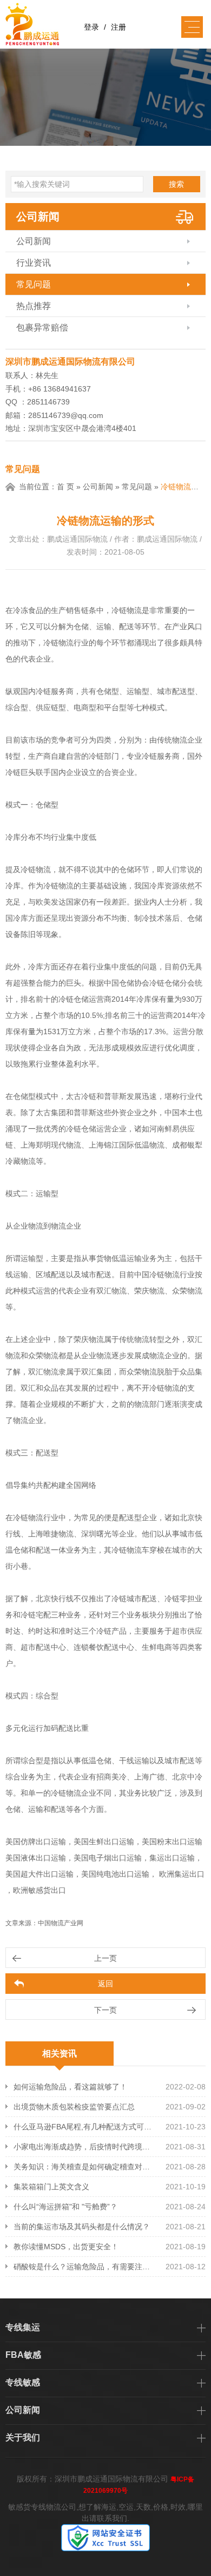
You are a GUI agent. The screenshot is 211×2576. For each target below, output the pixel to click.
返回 (105, 1984)
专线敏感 (23, 2382)
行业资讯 (34, 263)
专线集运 (23, 2327)
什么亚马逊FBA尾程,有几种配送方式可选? (84, 2127)
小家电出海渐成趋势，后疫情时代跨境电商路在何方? (84, 2147)
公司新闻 (38, 217)
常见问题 (34, 284)
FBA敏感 (23, 2355)
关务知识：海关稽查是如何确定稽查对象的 (84, 2167)
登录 (91, 27)
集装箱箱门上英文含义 (51, 2187)
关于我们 (23, 2437)
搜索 (176, 184)
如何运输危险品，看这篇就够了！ (70, 2087)
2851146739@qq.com (66, 415)
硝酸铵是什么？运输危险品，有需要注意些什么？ (84, 2267)
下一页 (105, 2010)
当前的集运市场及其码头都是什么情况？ (82, 2227)
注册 (118, 27)
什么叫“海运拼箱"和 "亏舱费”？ (65, 2207)
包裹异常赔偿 (42, 328)
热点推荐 (34, 306)
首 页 (65, 487)
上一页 (105, 1958)
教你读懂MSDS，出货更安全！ (66, 2247)
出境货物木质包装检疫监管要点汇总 (74, 2107)
